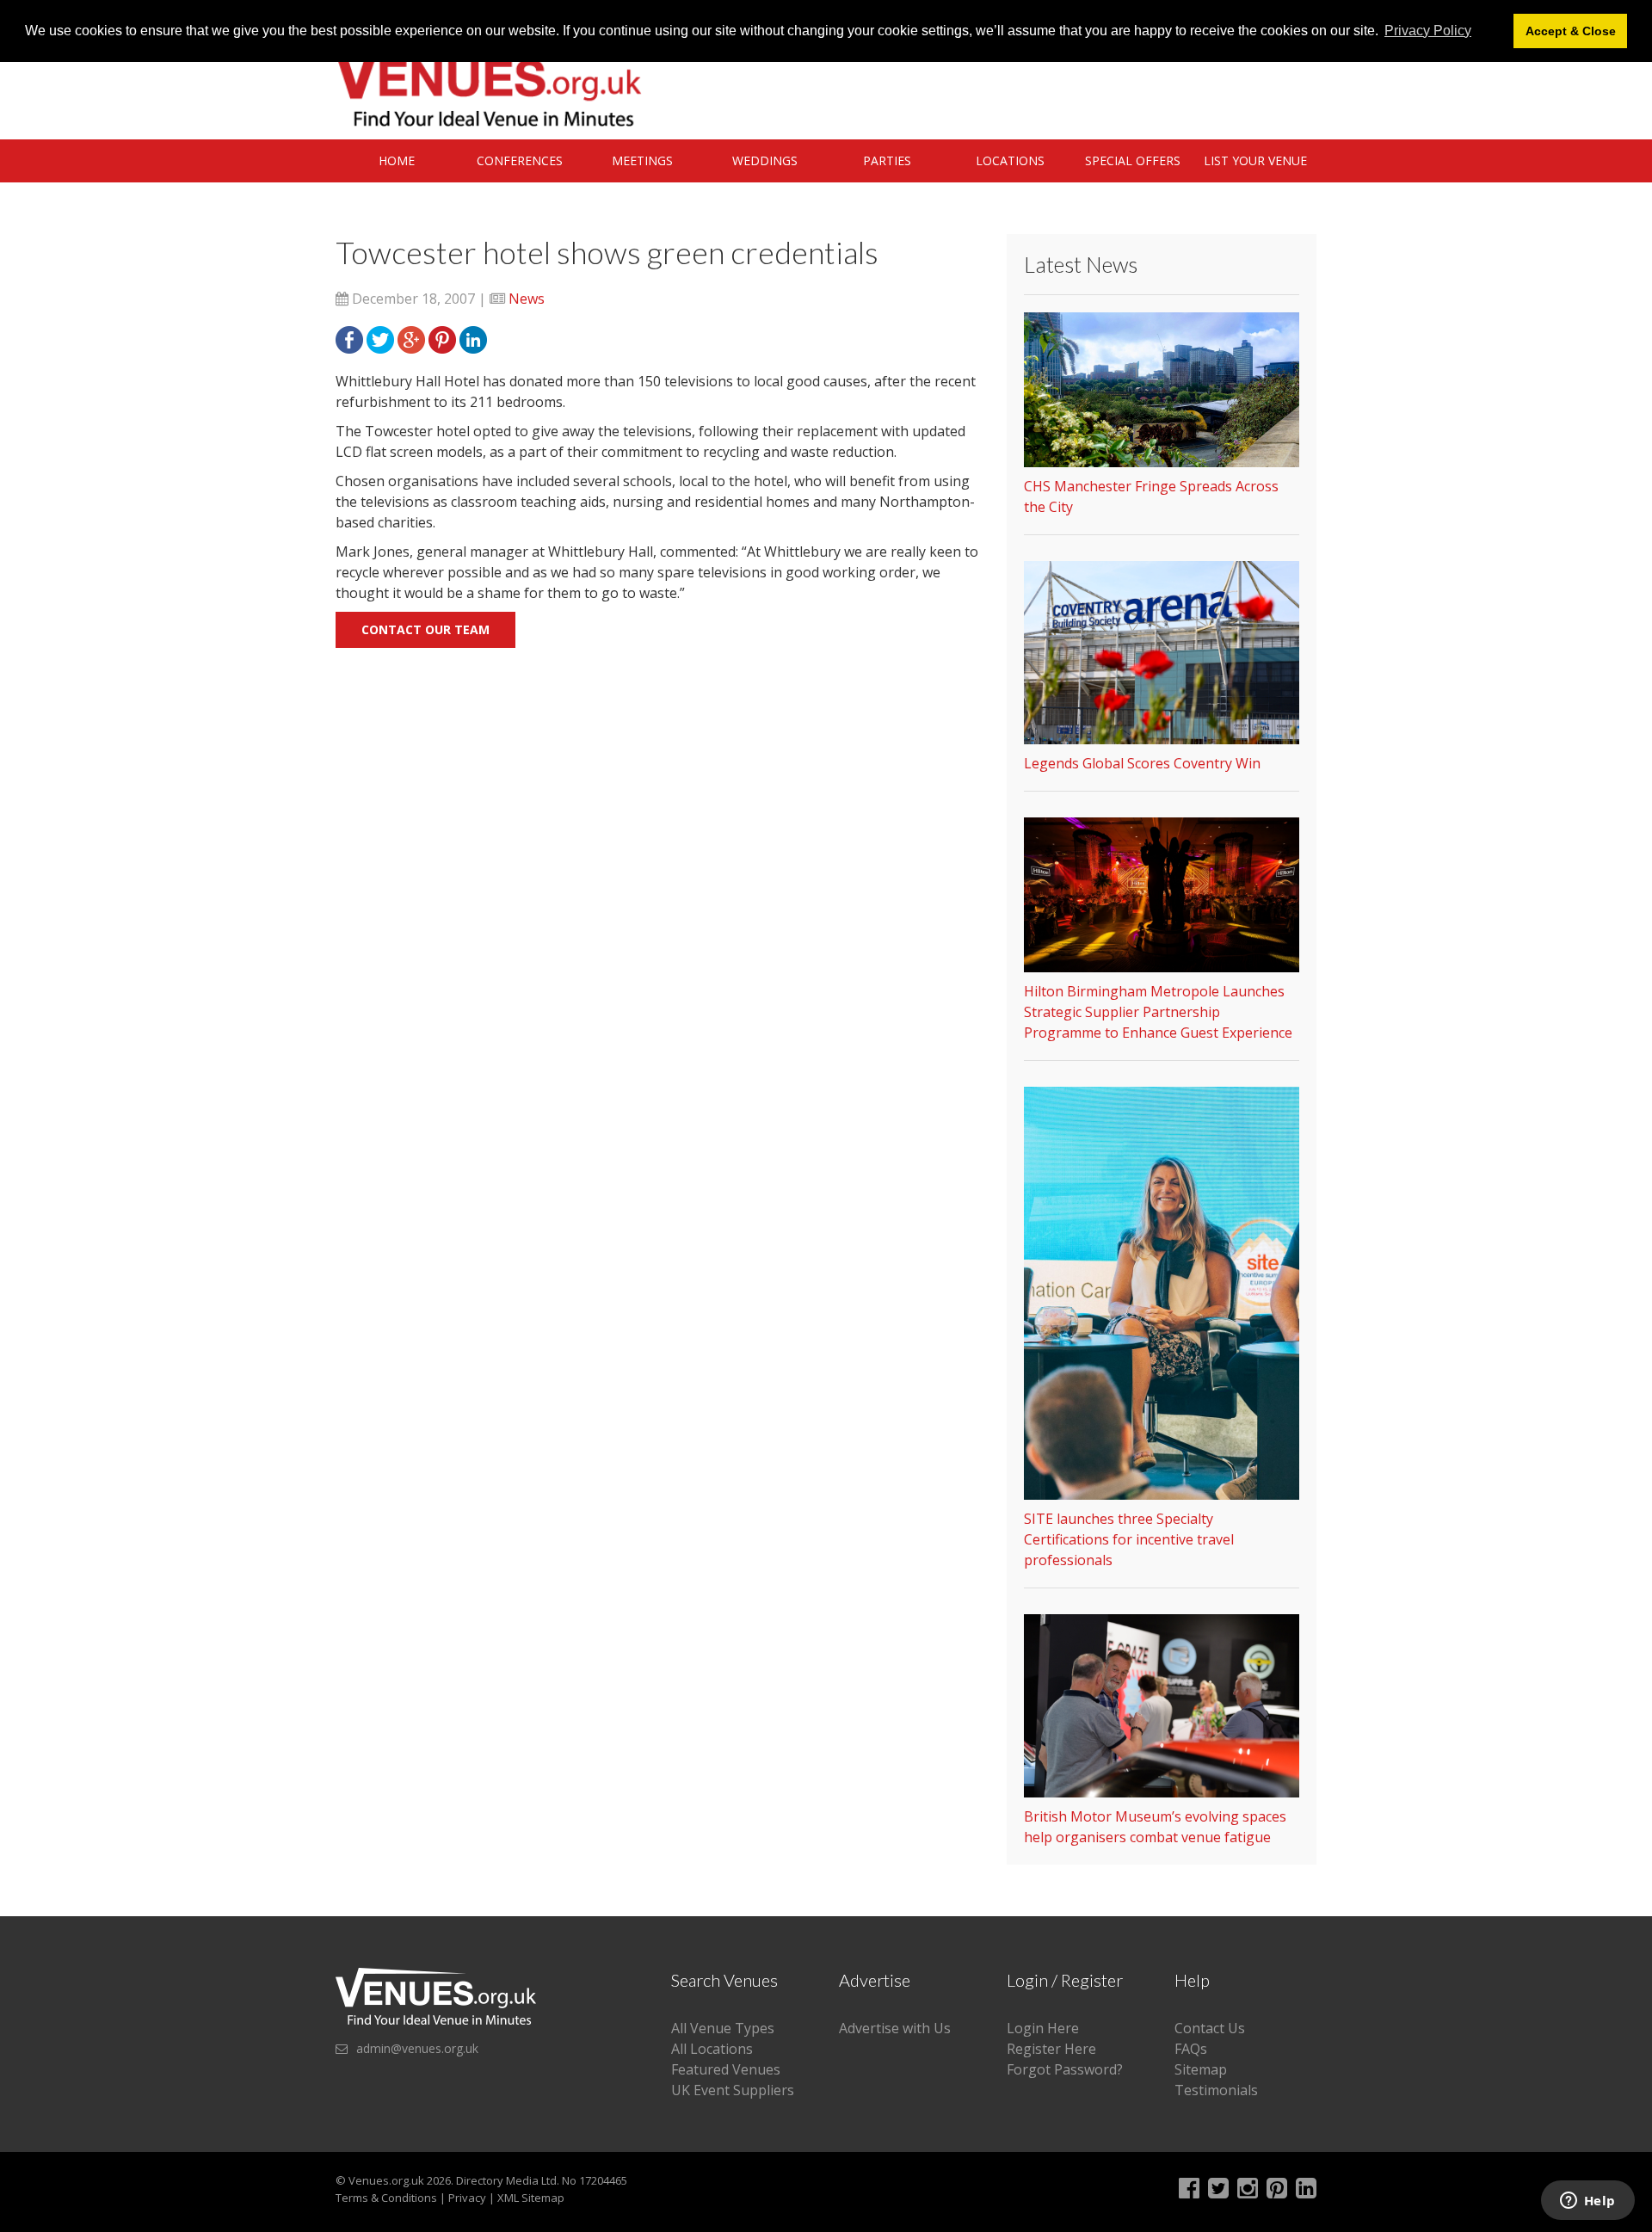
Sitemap (1201, 2069)
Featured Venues (726, 2069)
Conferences (520, 160)
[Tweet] (380, 338)
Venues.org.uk (386, 2180)
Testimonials (1216, 2090)
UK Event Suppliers (733, 2090)
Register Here (1051, 2049)
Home (397, 160)
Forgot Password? (1065, 2069)
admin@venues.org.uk (417, 2048)
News (527, 299)
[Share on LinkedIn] (473, 338)
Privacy (467, 2198)
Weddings (765, 160)
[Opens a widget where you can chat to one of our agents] (1587, 2202)
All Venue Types (723, 2028)
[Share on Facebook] (349, 338)
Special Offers (1133, 160)
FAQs (1191, 2049)
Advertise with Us (895, 2028)
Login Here (1043, 2028)
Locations (1010, 160)
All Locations (712, 2049)
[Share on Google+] (411, 338)
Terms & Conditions (386, 2198)
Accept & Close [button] (1571, 31)
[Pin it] (442, 338)
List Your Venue (1255, 160)
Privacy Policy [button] (1428, 31)
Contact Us (1210, 2028)
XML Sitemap (531, 2198)
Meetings (642, 160)
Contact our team (425, 629)
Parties (887, 160)
